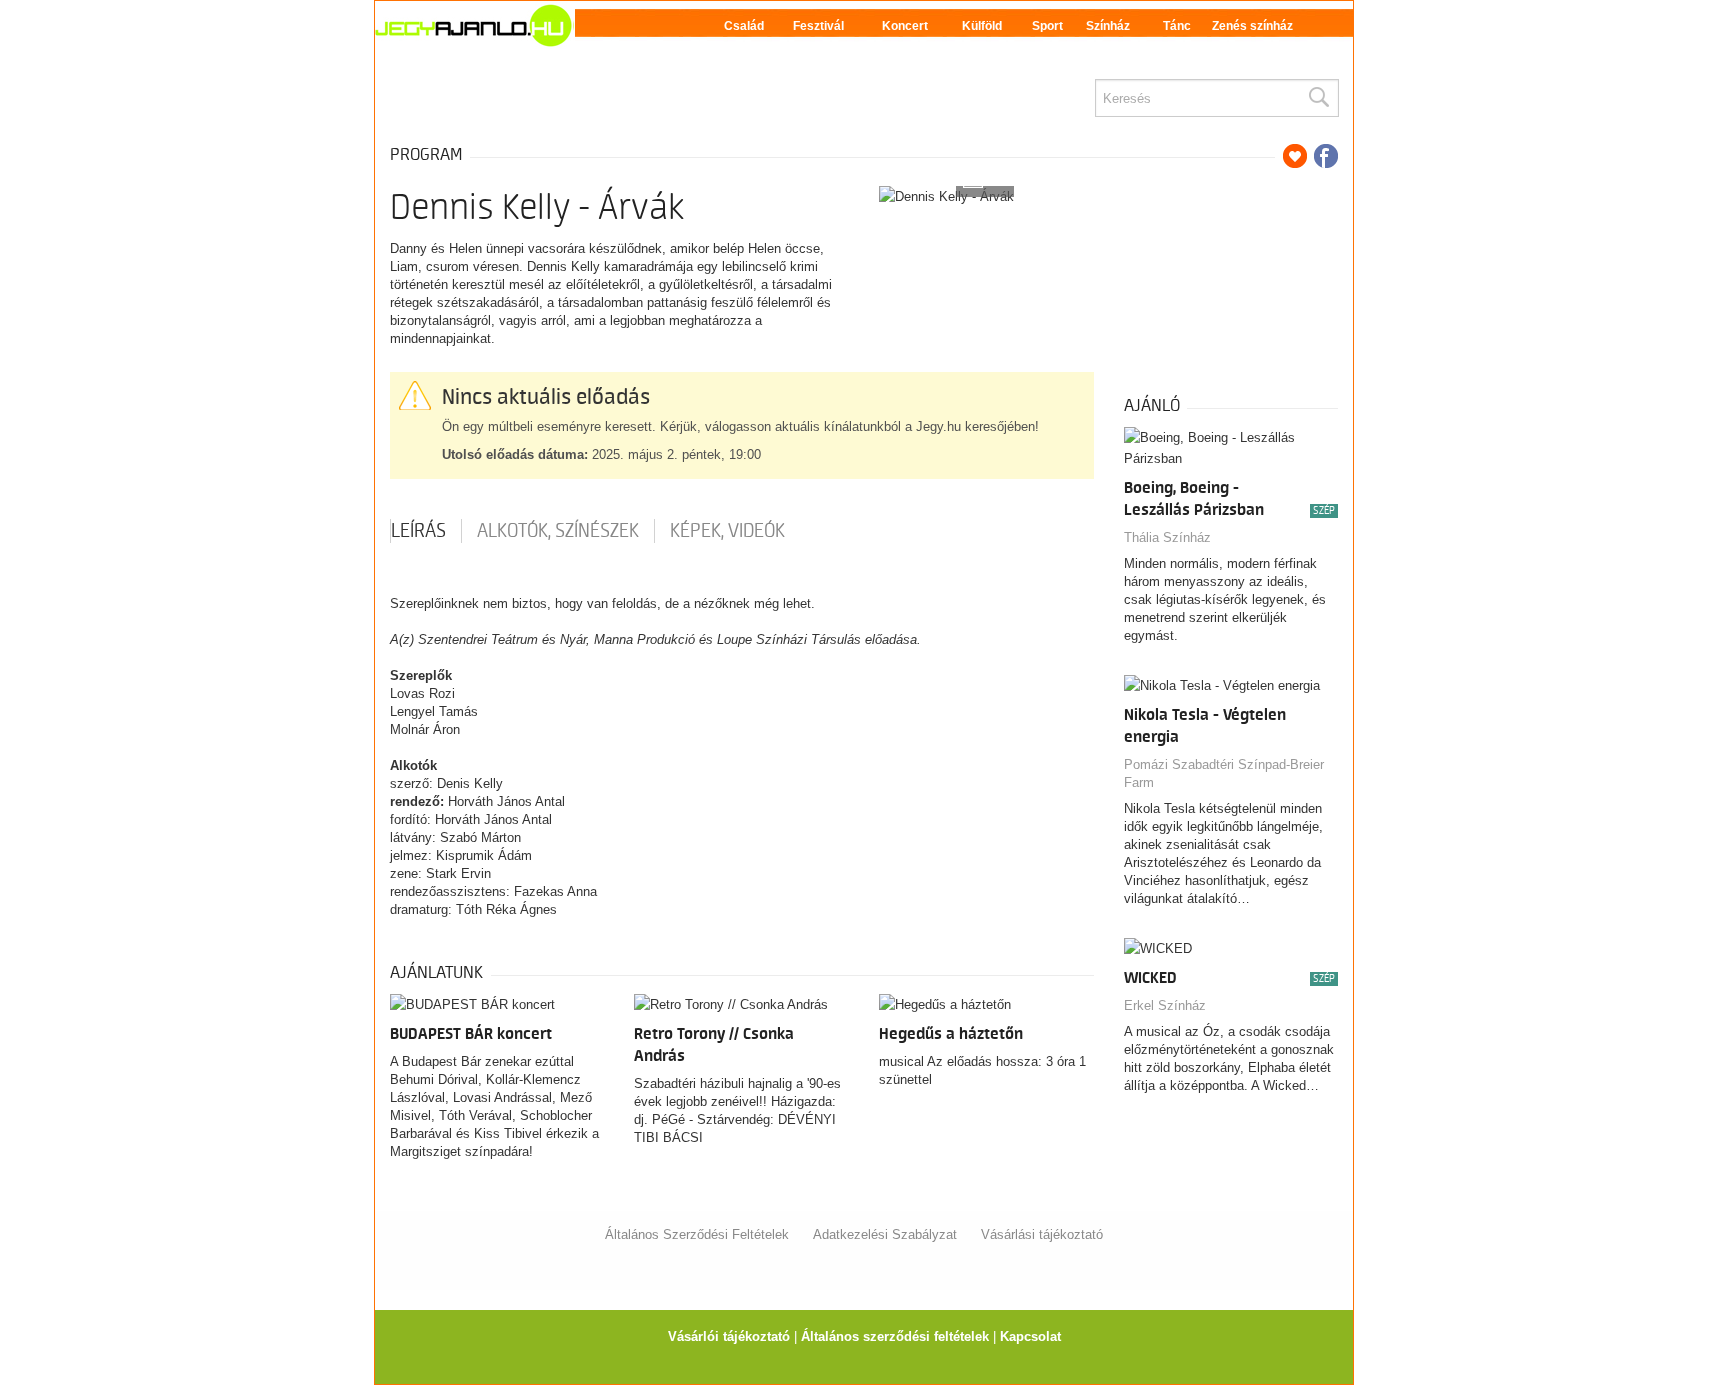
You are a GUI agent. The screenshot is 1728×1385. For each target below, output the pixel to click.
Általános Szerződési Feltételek (697, 1234)
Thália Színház (1167, 537)
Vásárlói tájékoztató (729, 1336)
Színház (1108, 26)
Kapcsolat (1030, 1336)
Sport (1047, 26)
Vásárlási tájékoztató (1042, 1234)
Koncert (905, 26)
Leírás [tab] (418, 531)
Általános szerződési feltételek (895, 1336)
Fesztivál (818, 26)
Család (744, 26)
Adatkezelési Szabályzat (885, 1234)
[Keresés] (1318, 98)
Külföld (982, 26)
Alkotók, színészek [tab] (558, 531)
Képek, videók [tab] (727, 531)
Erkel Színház (1165, 1005)
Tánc (1177, 26)
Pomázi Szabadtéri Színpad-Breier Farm (1224, 773)
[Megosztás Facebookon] (1326, 156)
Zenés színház (1252, 26)
